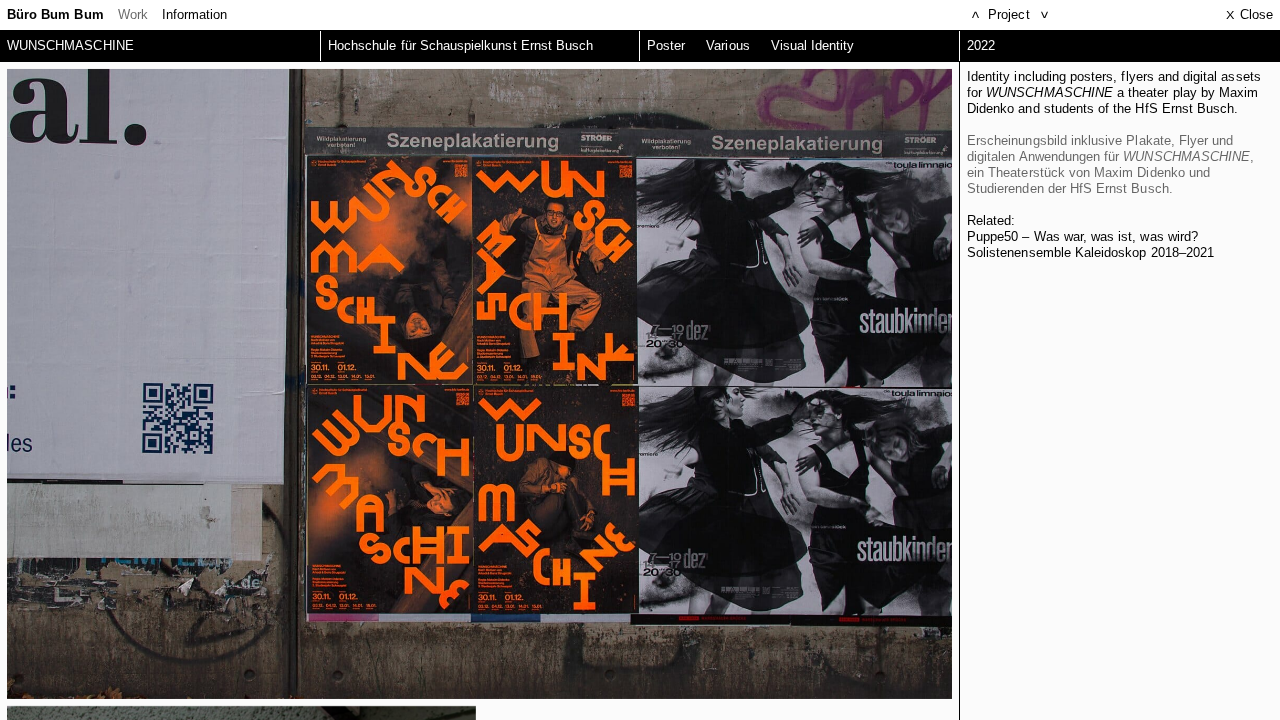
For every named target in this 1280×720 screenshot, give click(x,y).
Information (195, 14)
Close (1249, 14)
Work (133, 14)
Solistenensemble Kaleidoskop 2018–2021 (1090, 252)
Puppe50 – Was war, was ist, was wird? (1082, 236)
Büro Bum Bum (55, 14)
